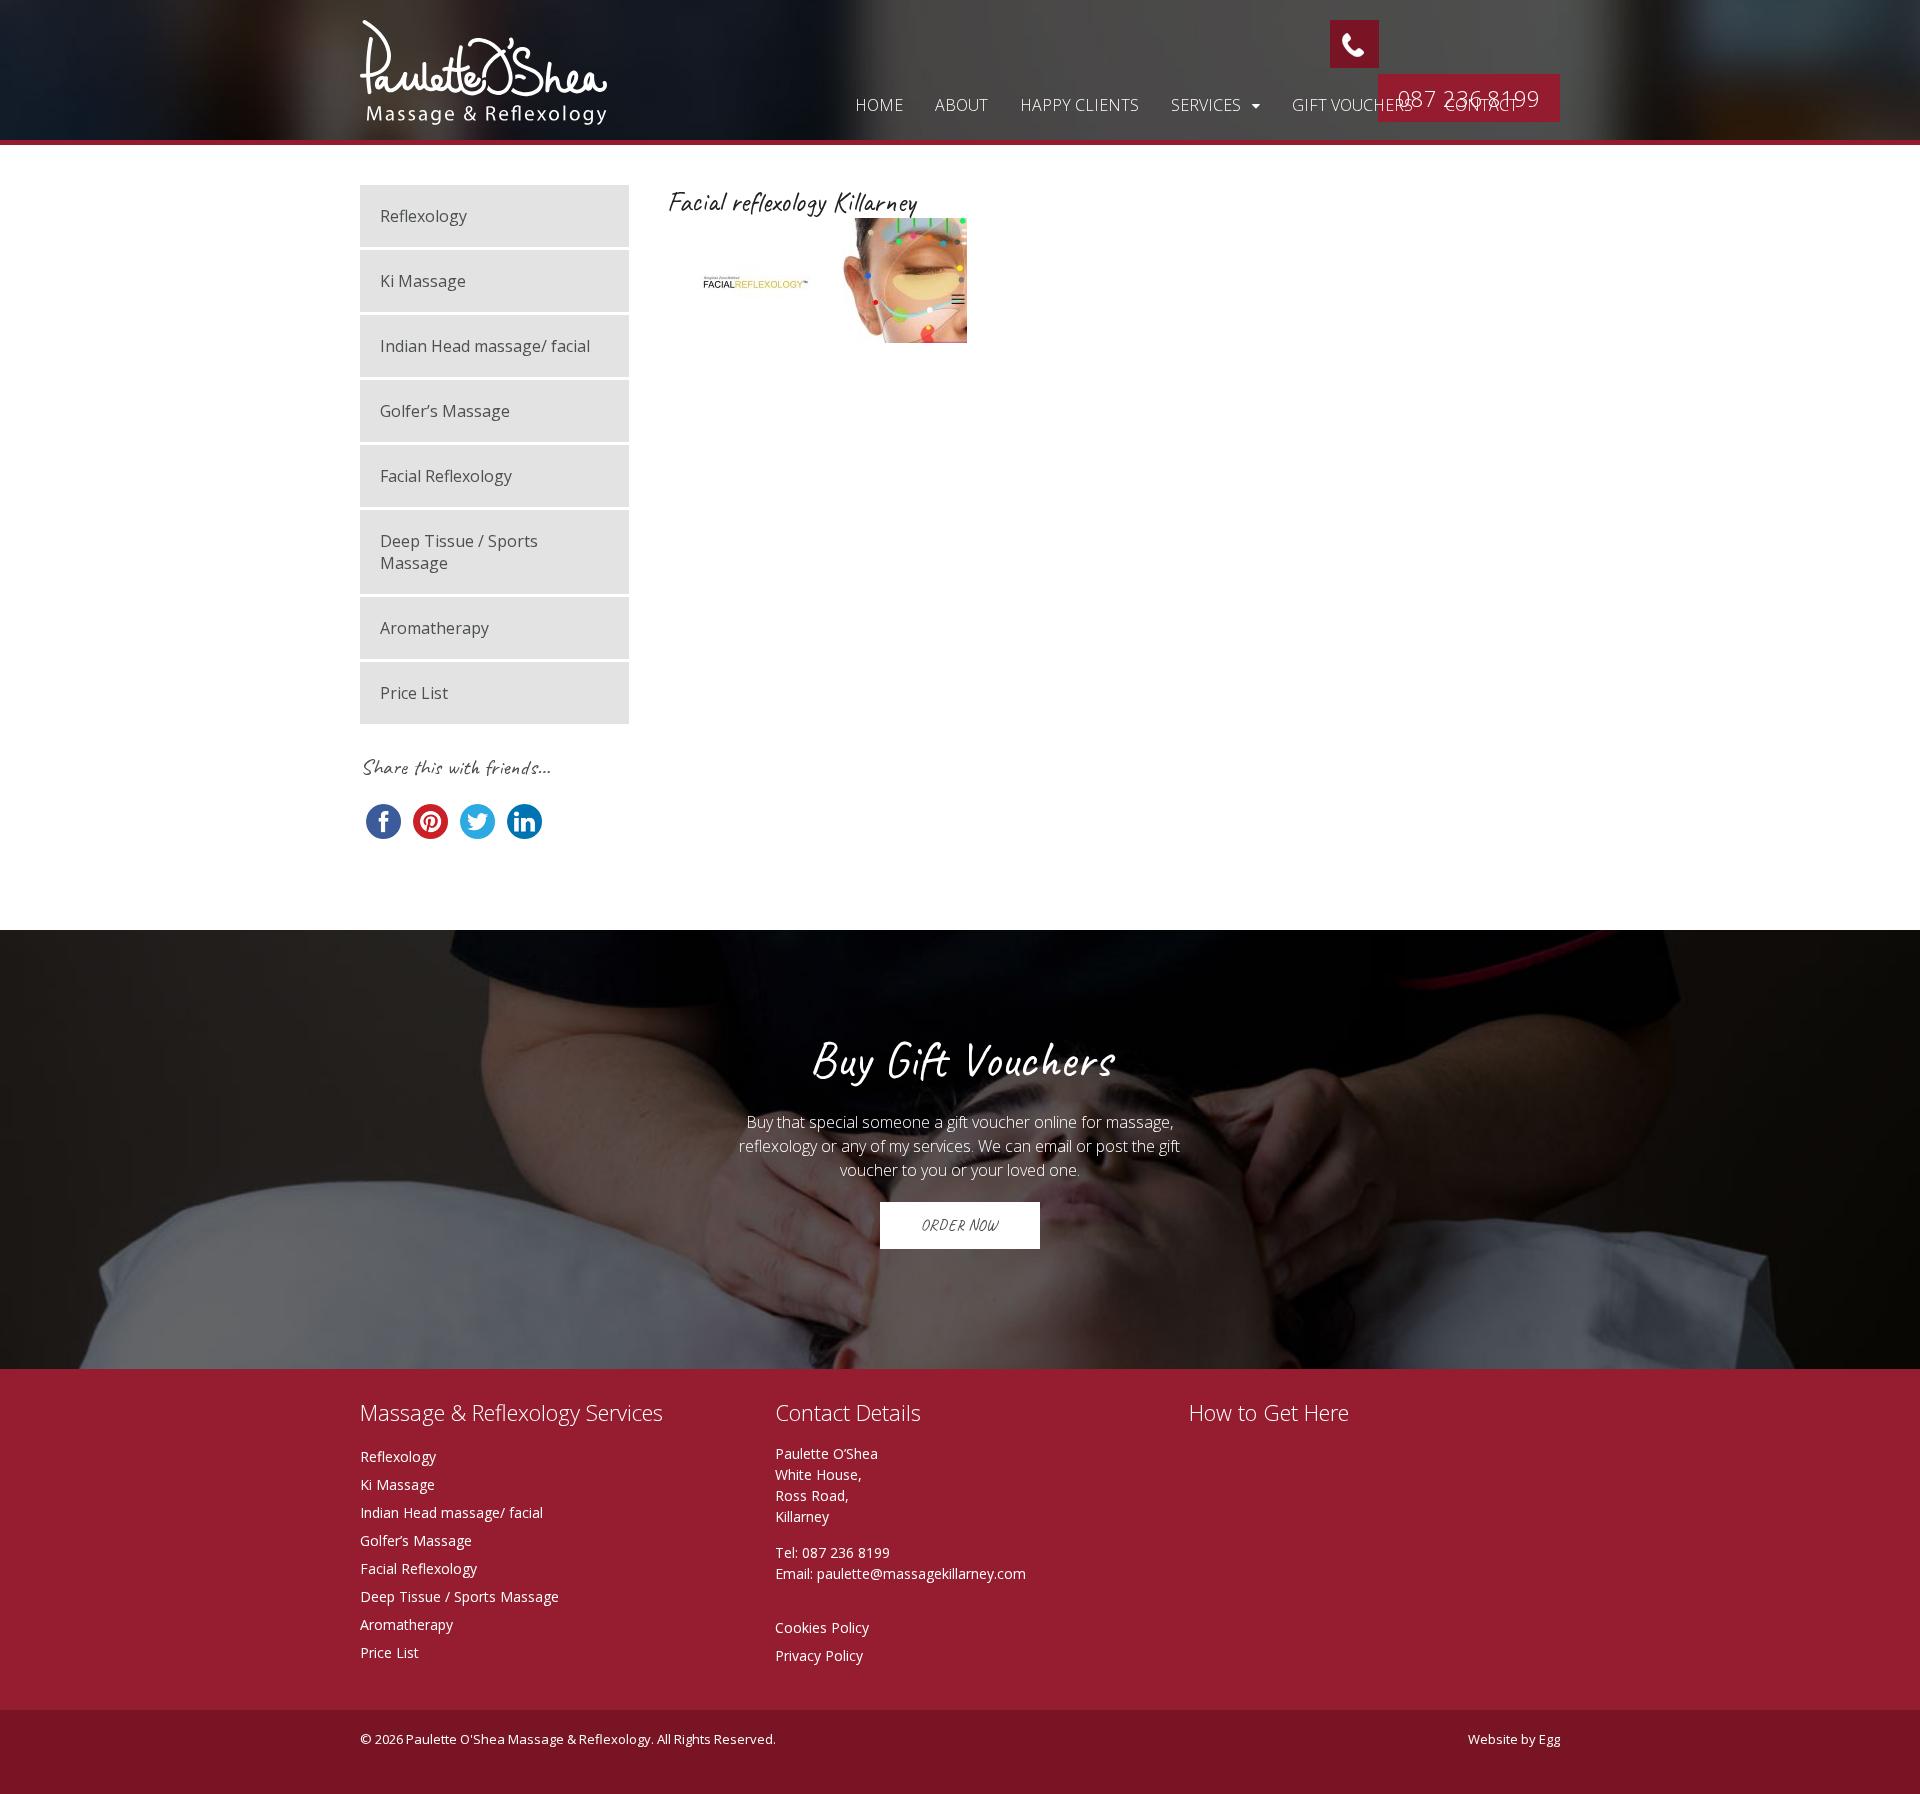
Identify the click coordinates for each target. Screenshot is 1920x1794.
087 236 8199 (846, 1552)
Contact (1481, 105)
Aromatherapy (434, 628)
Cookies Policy (822, 1627)
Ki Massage (423, 281)
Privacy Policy (819, 1655)
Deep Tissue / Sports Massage (459, 552)
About (961, 105)
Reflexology (423, 216)
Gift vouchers (1352, 105)
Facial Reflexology (446, 476)
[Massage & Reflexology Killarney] (483, 113)
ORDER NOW (959, 1225)
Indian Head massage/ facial (485, 346)
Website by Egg (1514, 1739)
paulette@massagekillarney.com (921, 1573)
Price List (414, 693)
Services (1206, 105)
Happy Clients (1079, 105)
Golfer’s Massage (445, 411)
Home (879, 105)
